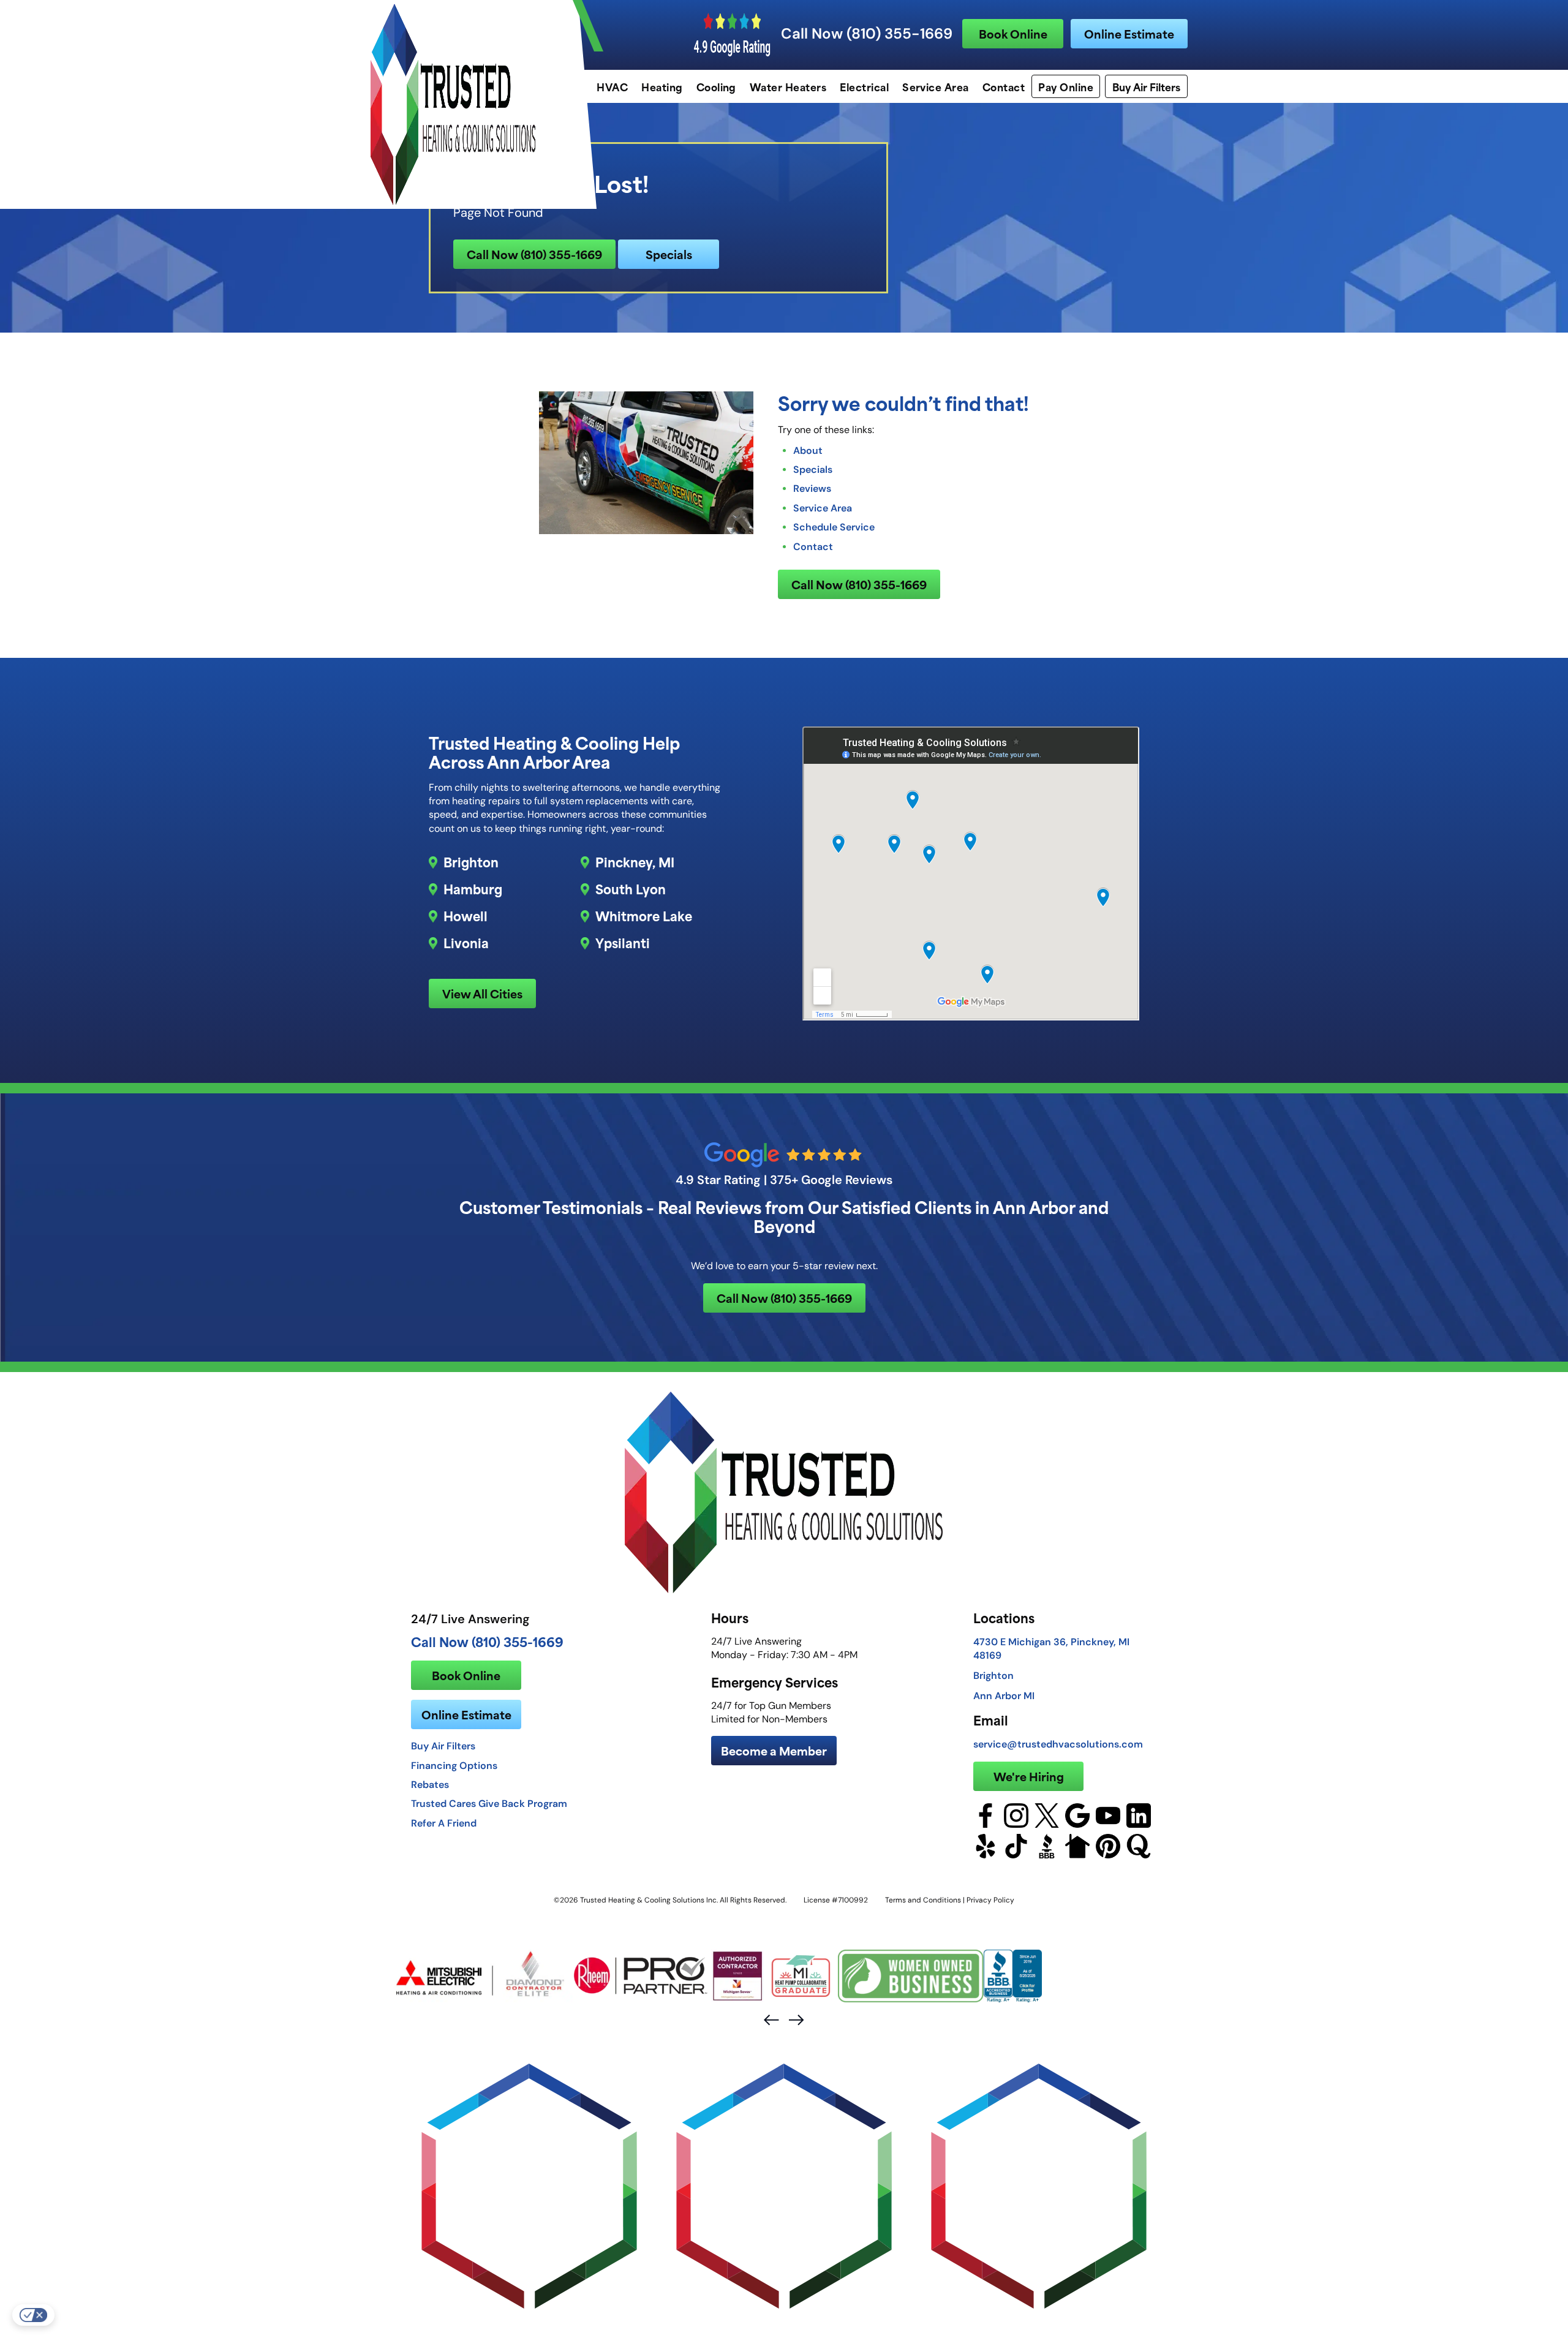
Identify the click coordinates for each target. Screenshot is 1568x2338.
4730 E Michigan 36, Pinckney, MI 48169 (1051, 1648)
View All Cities (482, 993)
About (808, 450)
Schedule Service (834, 527)
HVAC (612, 86)
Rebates (430, 1784)
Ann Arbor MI (1004, 1695)
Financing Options (454, 1765)
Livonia (466, 943)
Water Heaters (788, 86)
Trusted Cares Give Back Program (489, 1803)
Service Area (936, 86)
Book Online (1013, 33)
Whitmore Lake (644, 916)
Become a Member (774, 1750)
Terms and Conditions (923, 1900)
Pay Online (1066, 86)
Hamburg (473, 889)
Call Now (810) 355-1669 (867, 34)
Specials (669, 254)
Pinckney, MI (635, 862)
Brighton (471, 862)
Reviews (812, 488)
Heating (662, 86)
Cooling (716, 86)
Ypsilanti (623, 943)
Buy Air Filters (1146, 86)
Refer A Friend (444, 1823)
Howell (466, 916)
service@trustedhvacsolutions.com (1058, 1744)
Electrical (864, 86)
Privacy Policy (990, 1900)
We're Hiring (1029, 1776)
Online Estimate (1129, 33)
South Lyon (631, 889)
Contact (1004, 86)
